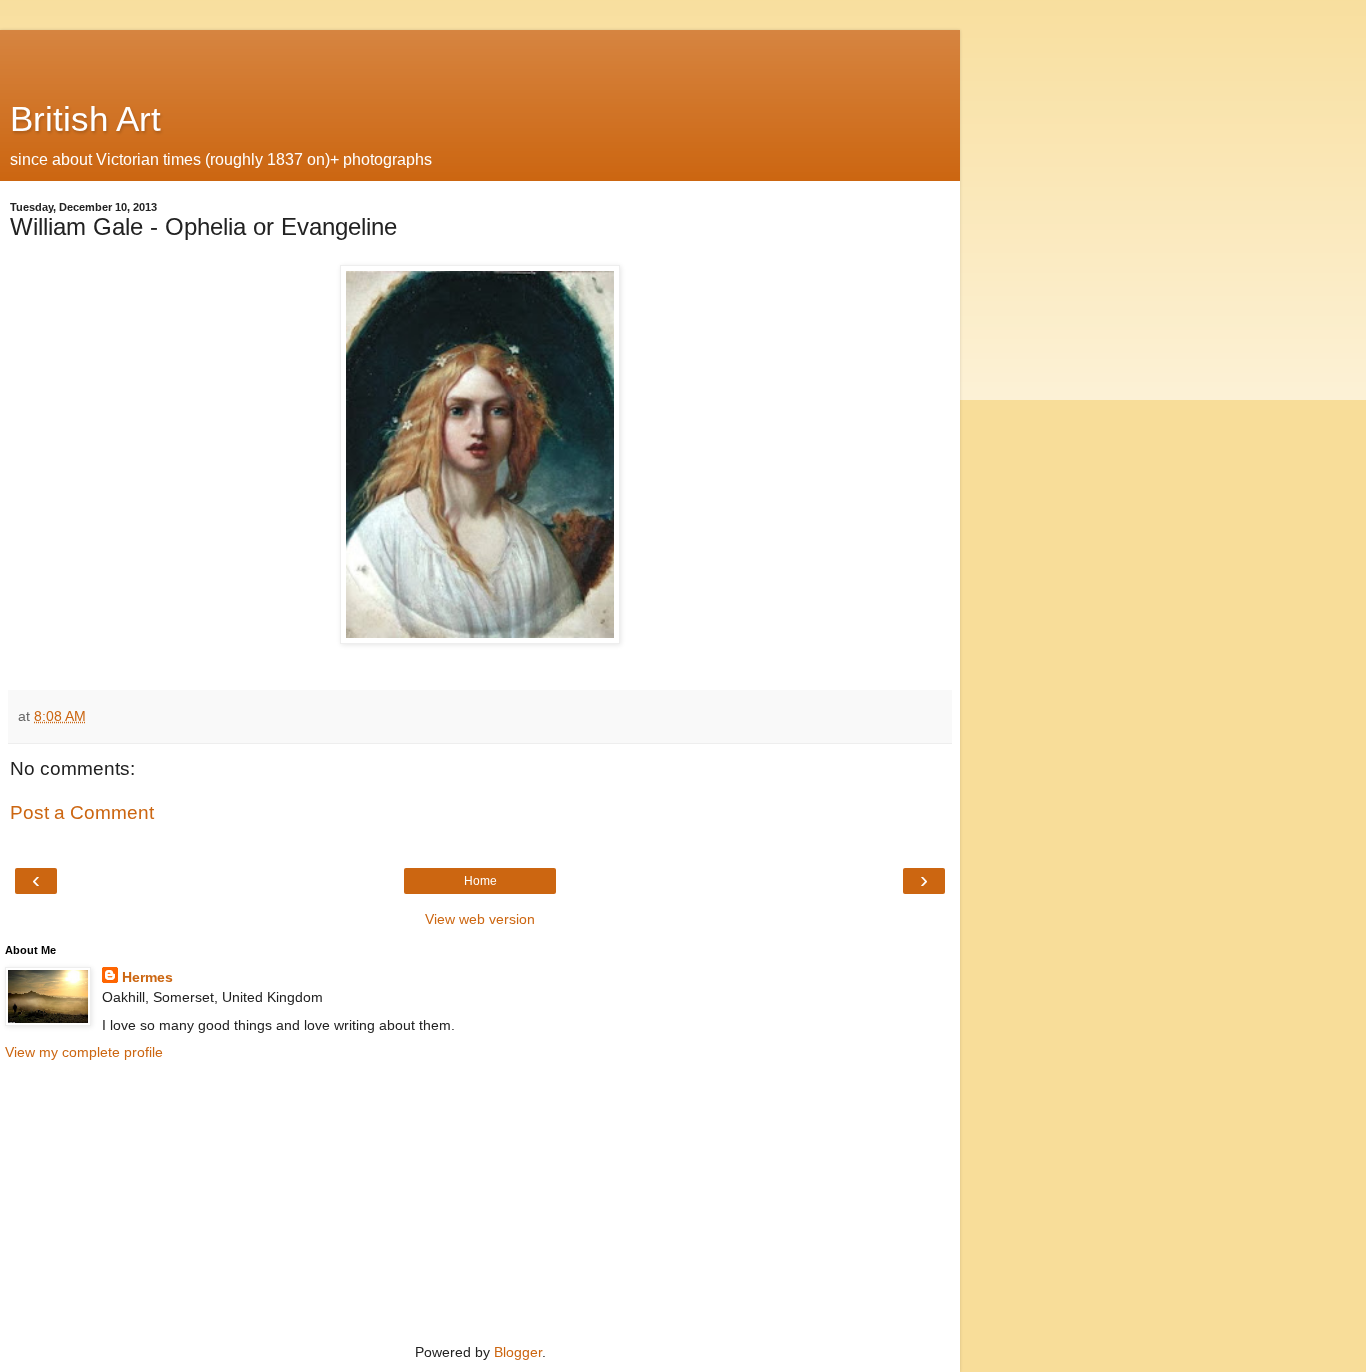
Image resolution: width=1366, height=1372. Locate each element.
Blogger (518, 1352)
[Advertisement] (480, 55)
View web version (480, 919)
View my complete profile (84, 1052)
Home (480, 881)
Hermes (147, 977)
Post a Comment (82, 812)
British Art (85, 119)
